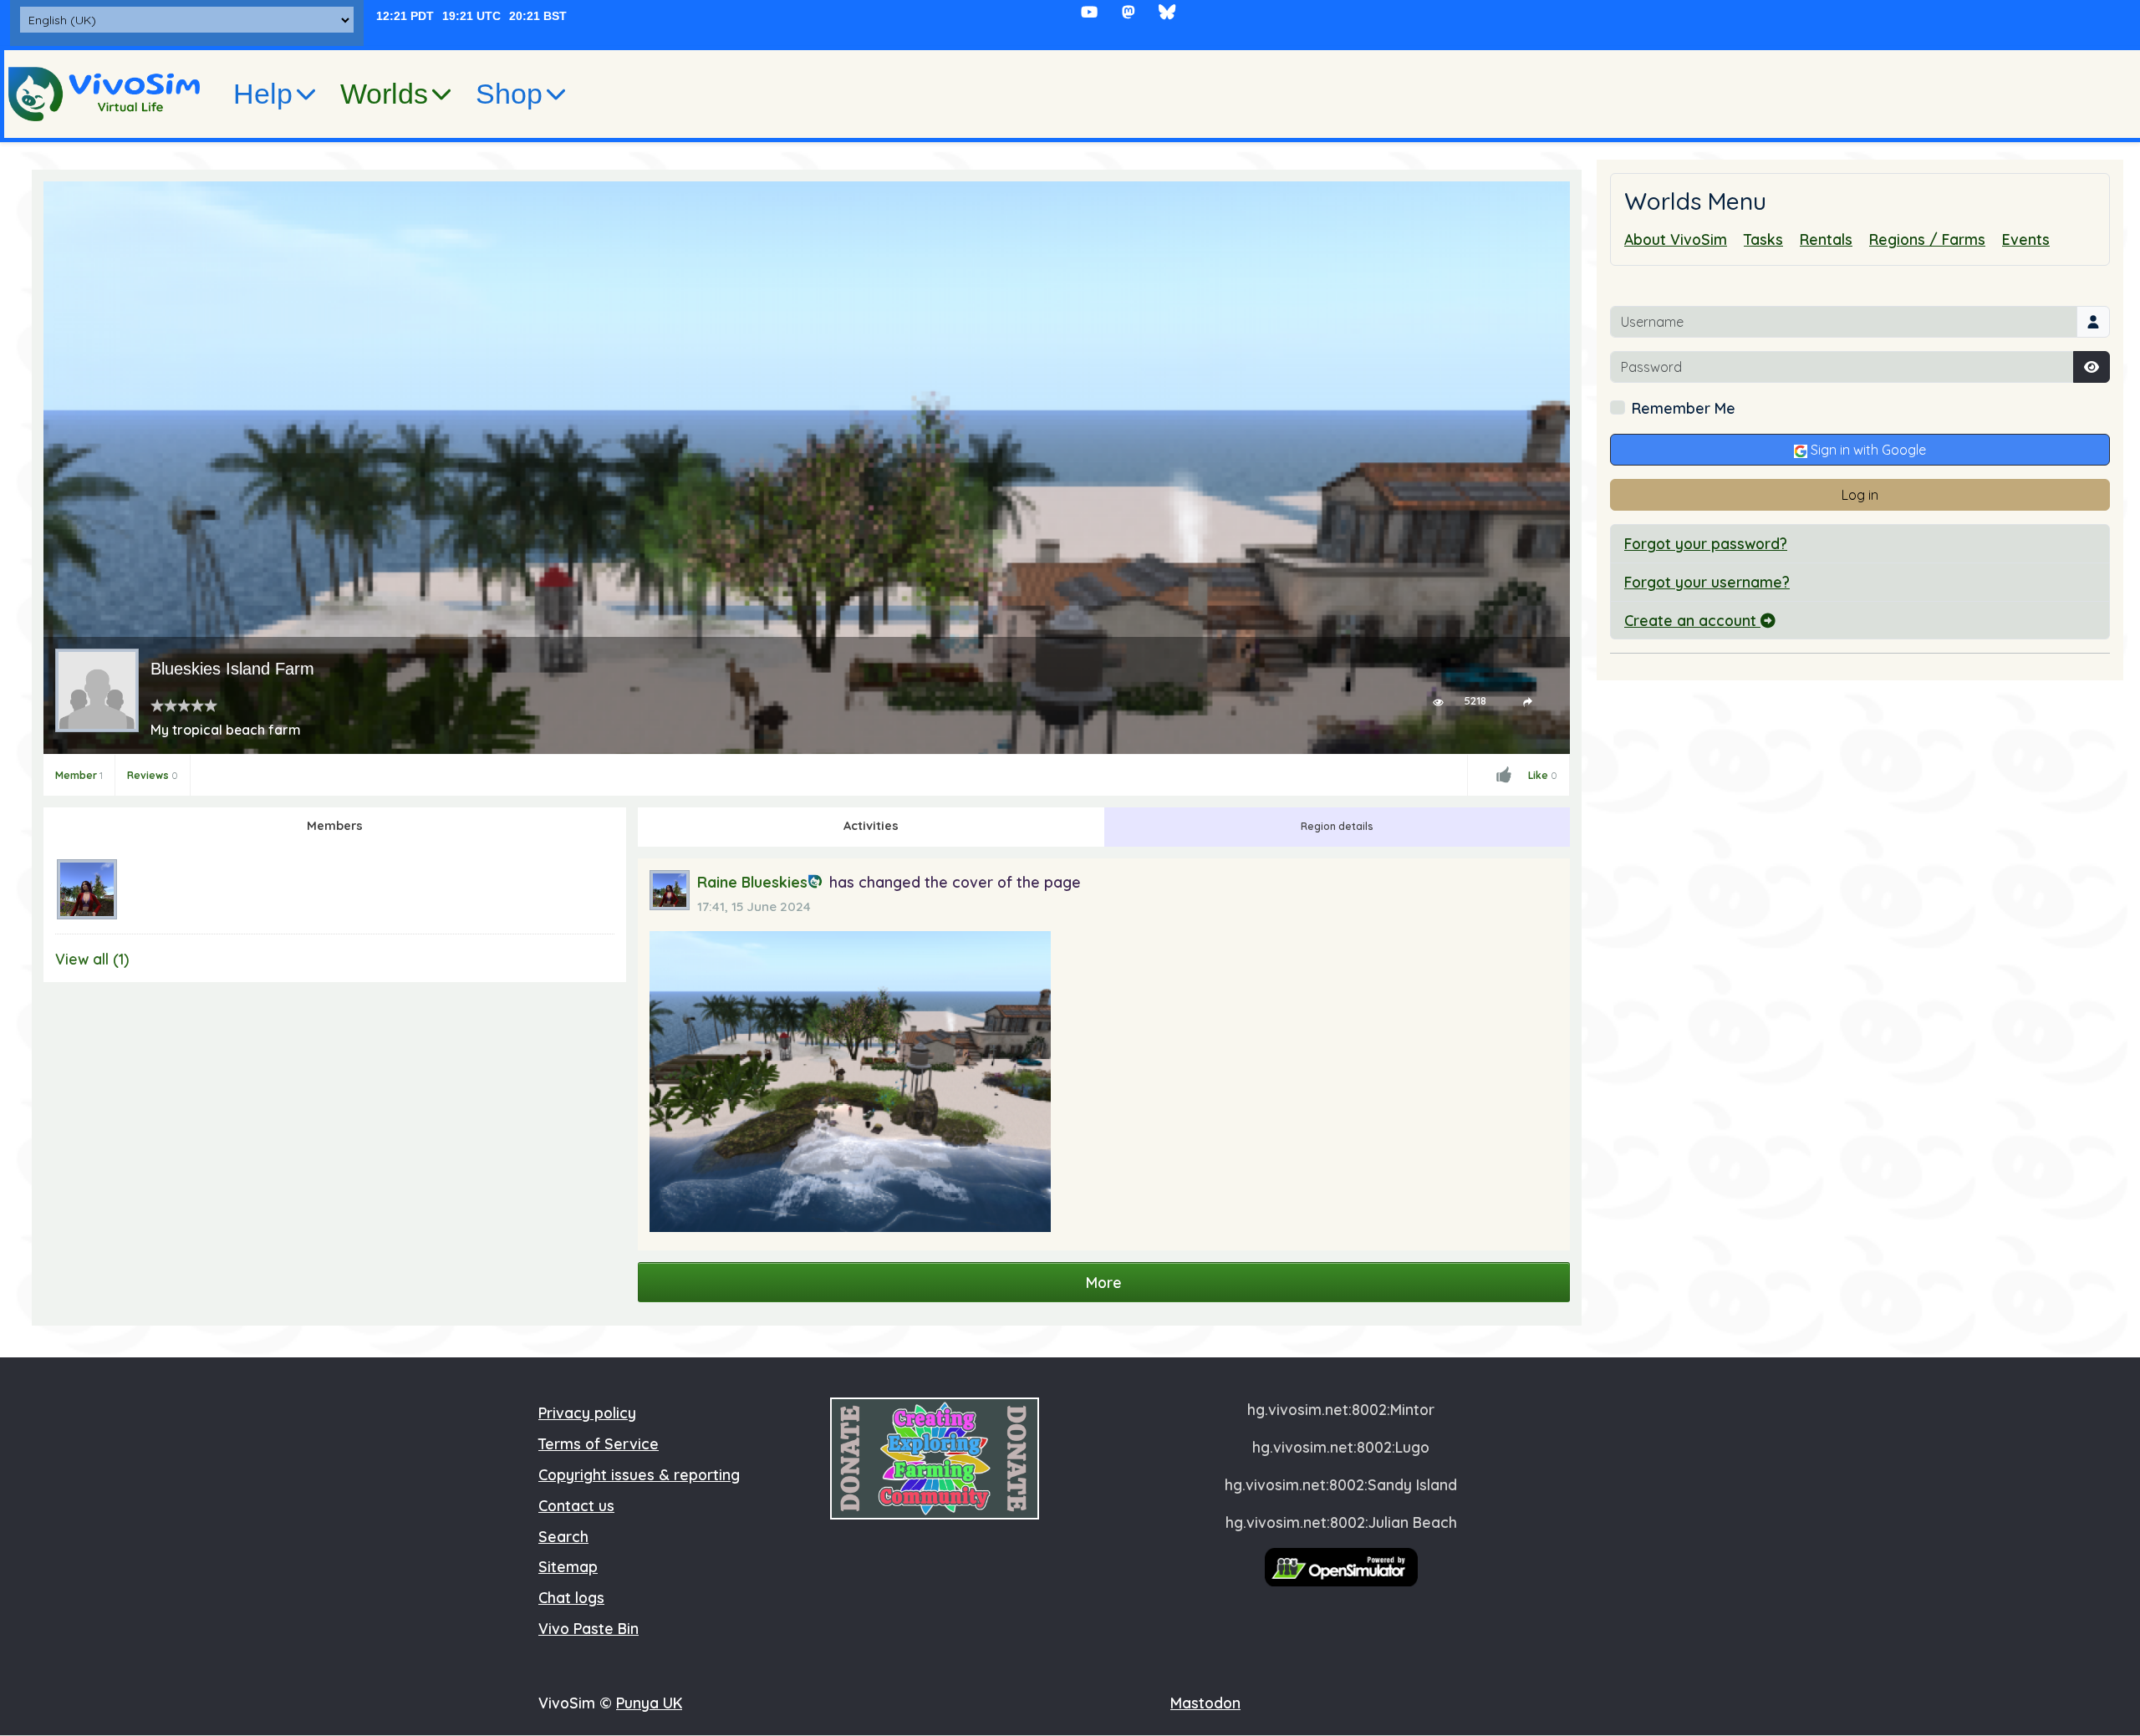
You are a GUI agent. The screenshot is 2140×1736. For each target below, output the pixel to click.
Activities (871, 826)
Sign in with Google (1867, 450)
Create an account (1692, 620)
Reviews (153, 775)
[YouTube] (1090, 12)
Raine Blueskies (752, 882)
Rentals (1826, 239)
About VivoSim (1676, 239)
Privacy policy (587, 1413)
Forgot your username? (1707, 582)
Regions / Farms (1927, 239)
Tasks (1763, 239)
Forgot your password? (1706, 543)
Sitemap (568, 1566)
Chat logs (571, 1597)
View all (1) (92, 959)
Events (2026, 239)
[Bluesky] (1167, 12)
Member (79, 775)
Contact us (576, 1505)
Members (335, 826)
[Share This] (1528, 701)
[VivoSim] (104, 94)
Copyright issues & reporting (639, 1474)
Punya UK (649, 1703)
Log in (1860, 495)
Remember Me (1684, 408)
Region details (1337, 826)
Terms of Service (599, 1443)
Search (563, 1536)
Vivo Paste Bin (588, 1628)
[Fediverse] (1128, 12)
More (1104, 1282)
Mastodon (1205, 1703)
